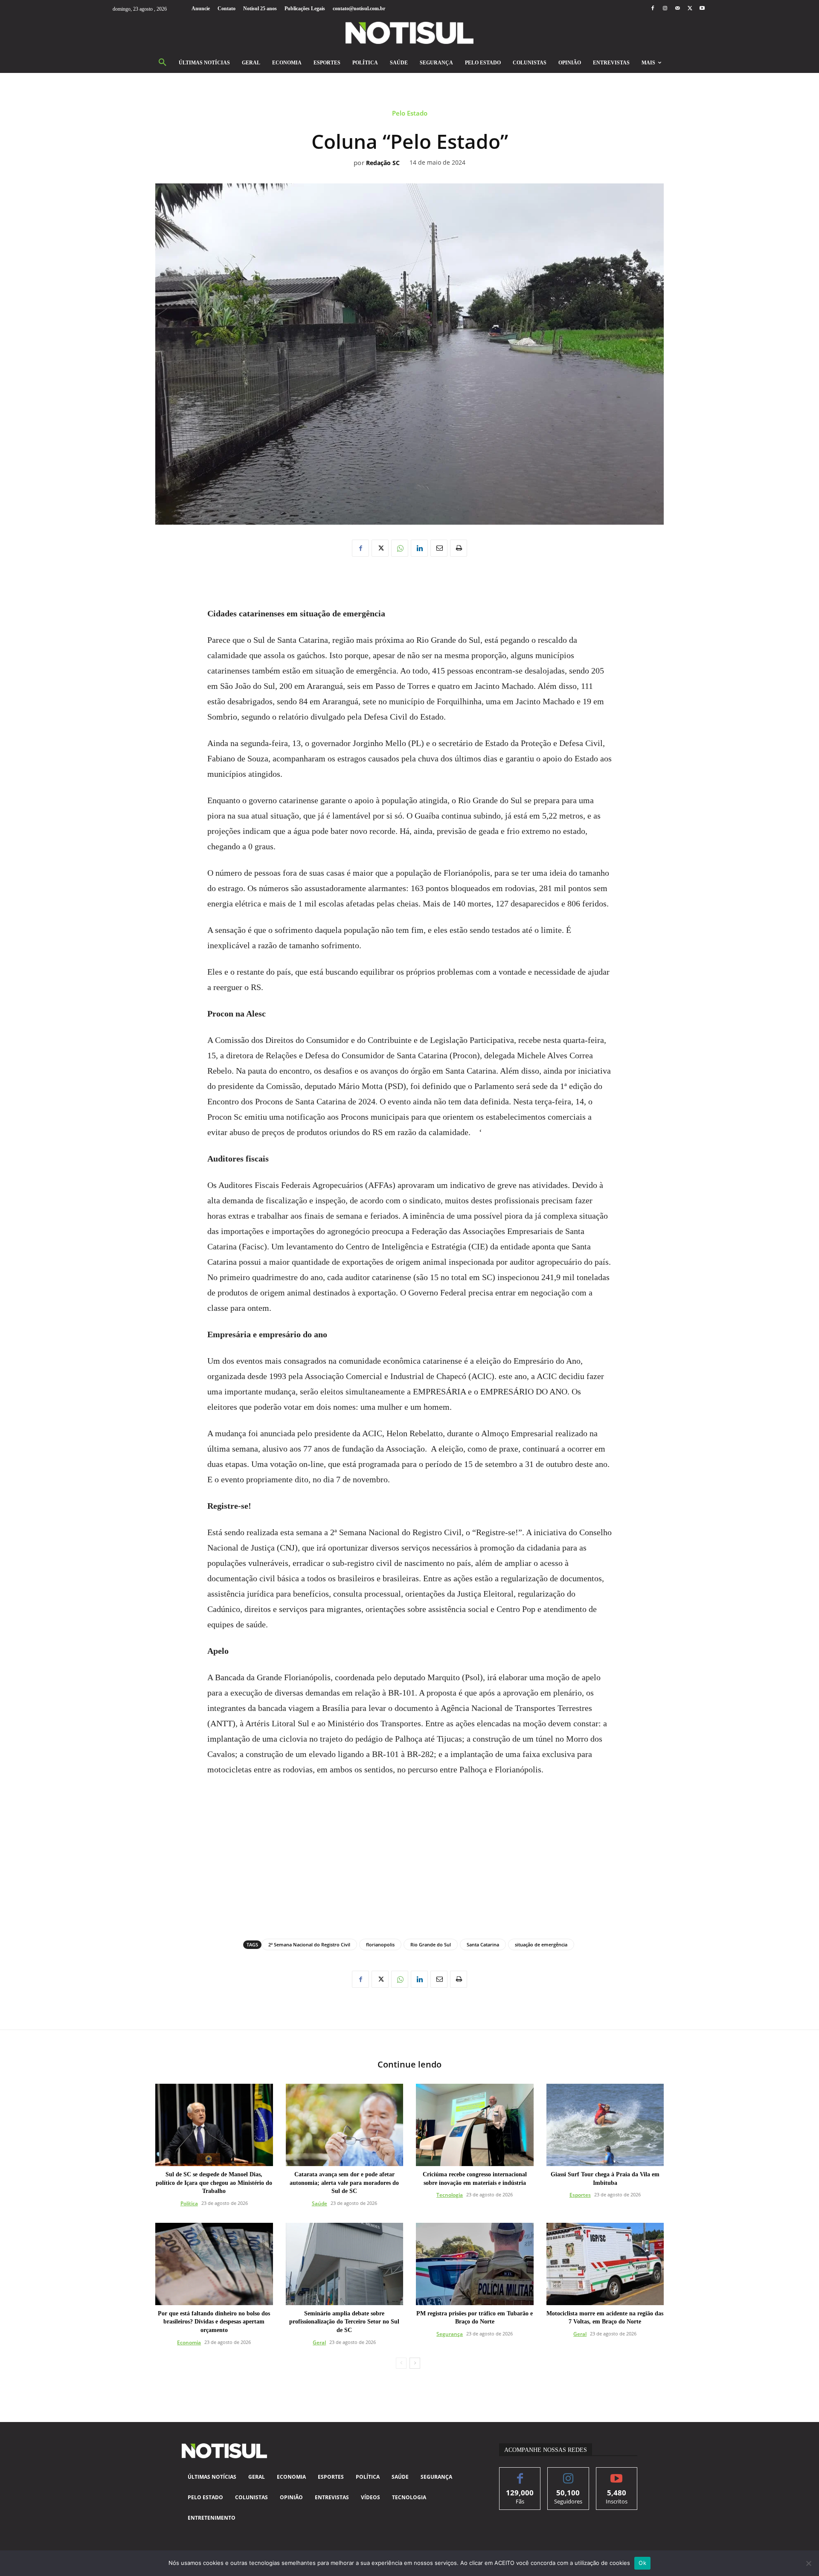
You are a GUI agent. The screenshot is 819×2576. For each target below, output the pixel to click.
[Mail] (677, 9)
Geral (319, 2342)
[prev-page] (401, 2363)
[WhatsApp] (400, 548)
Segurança (450, 2334)
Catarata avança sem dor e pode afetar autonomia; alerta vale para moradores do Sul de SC (344, 2183)
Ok (642, 2563)
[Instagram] (665, 9)
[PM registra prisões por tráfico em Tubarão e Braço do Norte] (475, 2264)
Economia (189, 2342)
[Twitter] (690, 9)
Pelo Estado (410, 113)
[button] (163, 63)
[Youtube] (702, 9)
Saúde (319, 2203)
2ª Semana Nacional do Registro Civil (309, 1944)
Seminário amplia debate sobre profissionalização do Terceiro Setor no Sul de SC (344, 2322)
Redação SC (383, 163)
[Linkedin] (419, 548)
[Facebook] (652, 9)
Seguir (568, 2474)
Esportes (580, 2195)
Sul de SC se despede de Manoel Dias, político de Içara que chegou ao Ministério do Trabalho (214, 2183)
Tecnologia (450, 2195)
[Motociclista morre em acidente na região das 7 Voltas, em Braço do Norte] (605, 2264)
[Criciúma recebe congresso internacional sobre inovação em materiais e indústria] (475, 2125)
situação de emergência (541, 1944)
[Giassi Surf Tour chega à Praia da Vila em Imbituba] (605, 2125)
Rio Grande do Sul (431, 1944)
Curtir (520, 2474)
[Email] (439, 548)
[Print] (459, 548)
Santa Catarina (483, 1944)
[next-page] (415, 2363)
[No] (808, 2563)
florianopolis (380, 1944)
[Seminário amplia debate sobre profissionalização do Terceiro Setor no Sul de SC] (345, 2264)
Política (189, 2203)
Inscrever (617, 2474)
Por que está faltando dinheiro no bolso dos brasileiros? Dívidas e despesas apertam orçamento (214, 2322)
